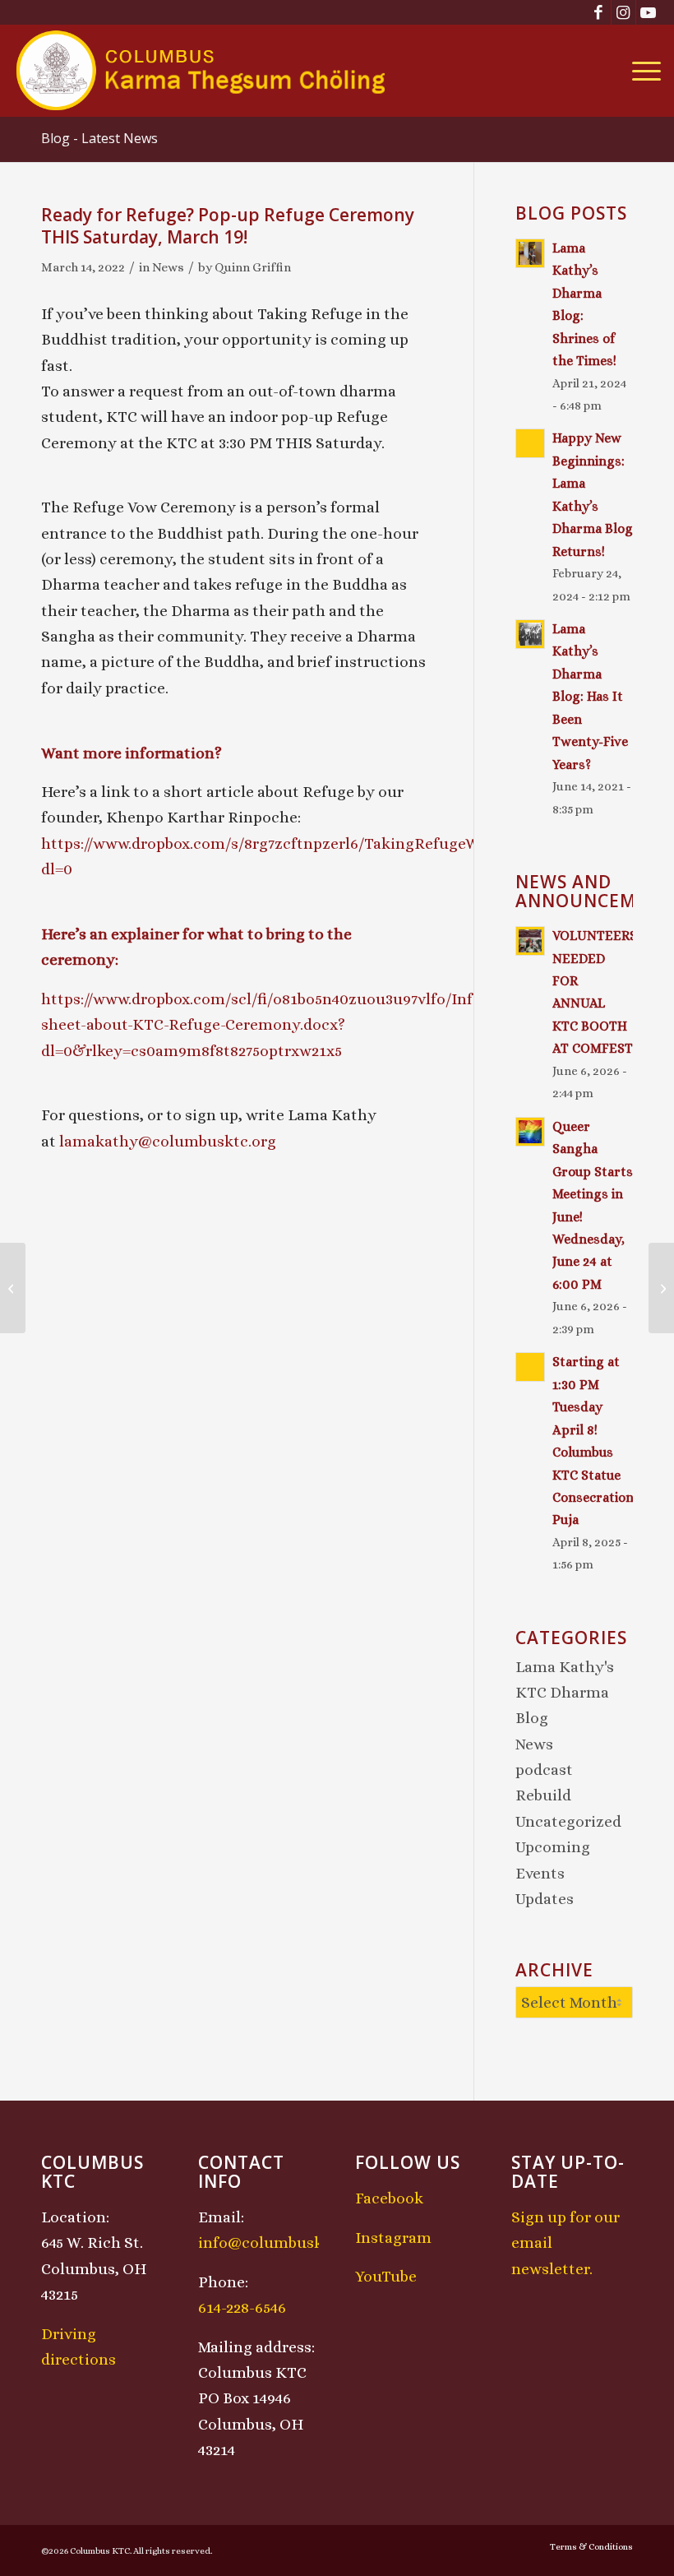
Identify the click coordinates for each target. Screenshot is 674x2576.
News (168, 267)
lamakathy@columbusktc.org (168, 1141)
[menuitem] (642, 71)
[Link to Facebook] (599, 12)
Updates (545, 1899)
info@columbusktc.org (282, 2242)
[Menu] (642, 71)
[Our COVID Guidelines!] (13, 1288)
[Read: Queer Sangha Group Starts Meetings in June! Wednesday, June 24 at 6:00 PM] (530, 1132)
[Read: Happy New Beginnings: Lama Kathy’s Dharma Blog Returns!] (530, 443)
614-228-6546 (242, 2307)
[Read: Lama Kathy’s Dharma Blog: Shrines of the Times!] (530, 253)
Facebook (389, 2198)
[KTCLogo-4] (202, 71)
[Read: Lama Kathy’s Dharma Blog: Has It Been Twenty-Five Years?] (530, 634)
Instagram (393, 2238)
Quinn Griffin (253, 267)
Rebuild (543, 1795)
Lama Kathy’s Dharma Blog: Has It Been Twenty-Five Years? (590, 697)
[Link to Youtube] (649, 12)
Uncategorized (568, 1821)
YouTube (386, 2276)
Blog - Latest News (99, 138)
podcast (544, 1770)
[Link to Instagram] (623, 12)
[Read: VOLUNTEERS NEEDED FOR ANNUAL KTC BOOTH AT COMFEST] (530, 941)
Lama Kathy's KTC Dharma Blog (565, 1693)
